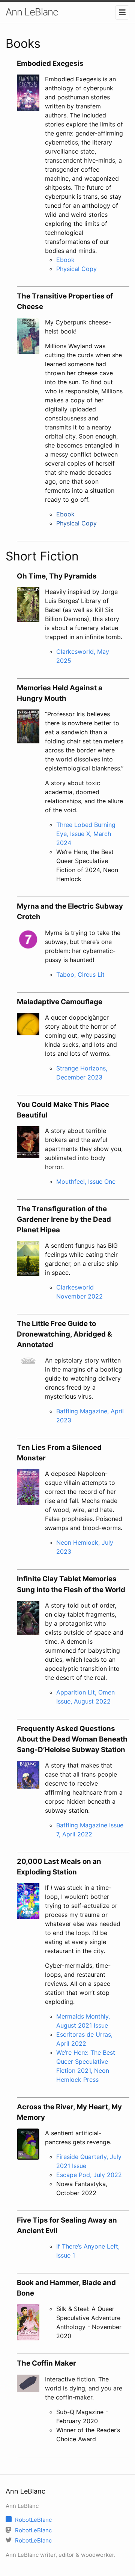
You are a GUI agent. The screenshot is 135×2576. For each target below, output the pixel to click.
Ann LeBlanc (32, 12)
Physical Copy (76, 269)
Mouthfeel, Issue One (86, 1181)
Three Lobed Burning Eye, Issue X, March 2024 (86, 834)
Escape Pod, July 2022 (89, 2175)
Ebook (65, 260)
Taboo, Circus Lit (80, 974)
